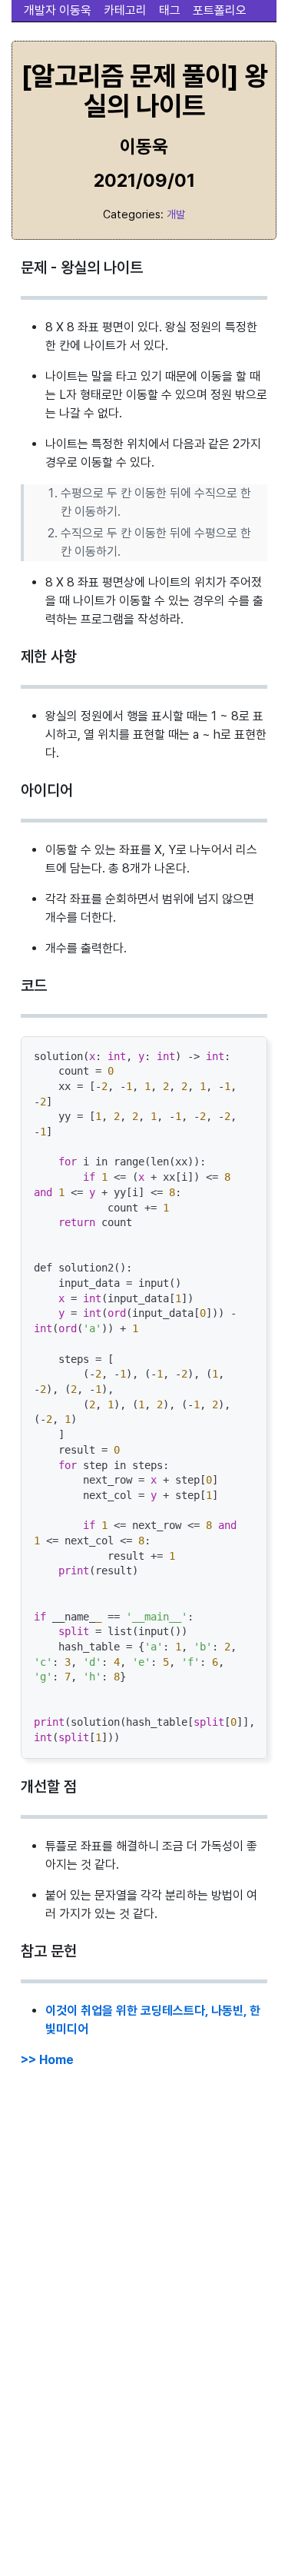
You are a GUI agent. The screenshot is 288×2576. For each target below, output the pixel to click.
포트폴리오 (220, 10)
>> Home (47, 2060)
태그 (170, 10)
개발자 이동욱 (58, 10)
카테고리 (125, 10)
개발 (176, 214)
